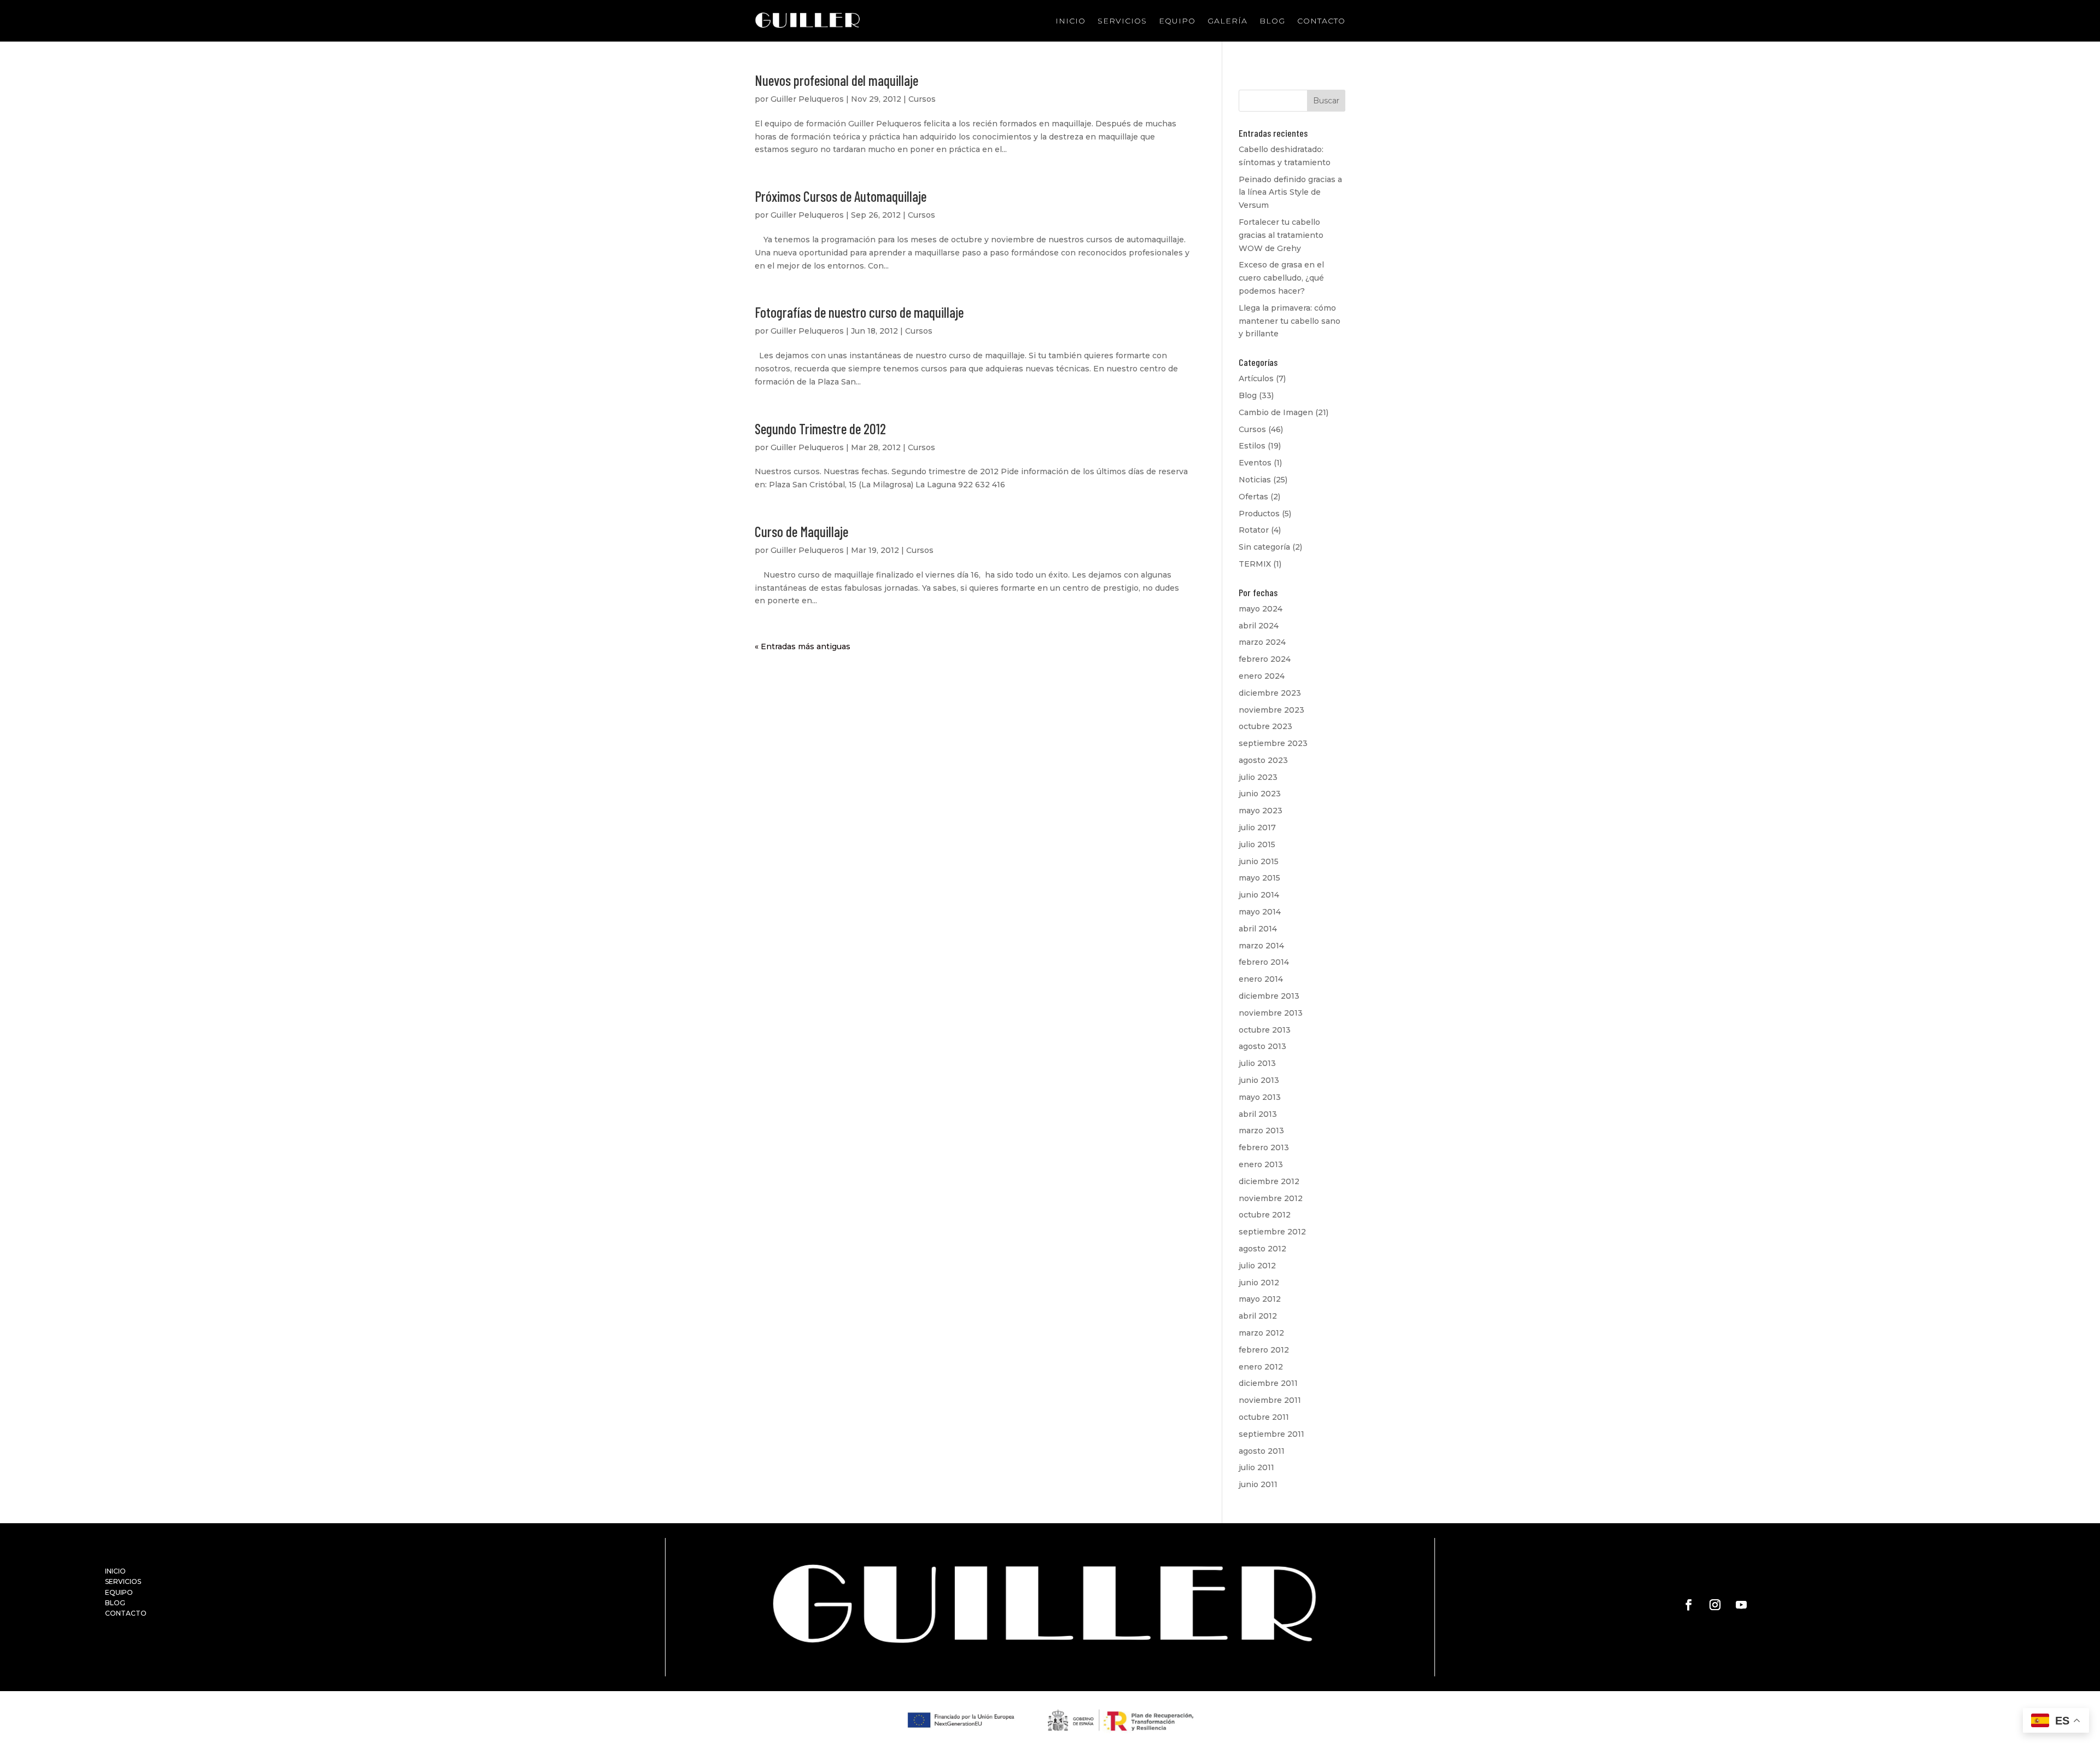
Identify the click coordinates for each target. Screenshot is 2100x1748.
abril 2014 (1258, 929)
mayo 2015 (1259, 878)
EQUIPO (119, 1592)
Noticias (1255, 480)
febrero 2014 (1264, 962)
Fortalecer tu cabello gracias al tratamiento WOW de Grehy (1281, 235)
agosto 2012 (1262, 1249)
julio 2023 (1258, 777)
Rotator (1254, 530)
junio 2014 (1259, 895)
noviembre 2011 (1270, 1400)
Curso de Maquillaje (801, 531)
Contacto (1321, 21)
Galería (1227, 21)
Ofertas (1253, 497)
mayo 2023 (1261, 811)
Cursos (922, 99)
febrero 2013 (1264, 1147)
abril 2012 (1258, 1316)
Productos (1259, 514)
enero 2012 (1261, 1367)
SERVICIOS (123, 1581)
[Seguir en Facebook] (1689, 1605)
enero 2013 (1261, 1164)
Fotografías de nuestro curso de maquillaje (859, 312)
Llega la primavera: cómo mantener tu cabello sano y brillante (1290, 321)
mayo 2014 (1260, 912)
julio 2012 (1257, 1266)
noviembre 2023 (1271, 710)
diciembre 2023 (1270, 693)
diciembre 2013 (1269, 996)
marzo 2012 (1261, 1333)
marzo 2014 (1261, 946)
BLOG (115, 1603)
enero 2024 (1262, 676)
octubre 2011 (1264, 1417)
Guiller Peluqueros (807, 99)
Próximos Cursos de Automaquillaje (841, 196)
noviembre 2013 (1271, 1013)
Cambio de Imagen (1276, 412)
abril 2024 (1259, 626)
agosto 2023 (1263, 760)
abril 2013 (1258, 1114)
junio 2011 (1258, 1484)
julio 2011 (1256, 1467)
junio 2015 (1259, 861)
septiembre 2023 (1273, 743)
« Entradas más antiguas (803, 646)
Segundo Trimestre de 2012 (820, 429)
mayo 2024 (1261, 609)
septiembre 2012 (1272, 1232)
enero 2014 (1261, 979)
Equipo (1177, 21)
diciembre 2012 (1269, 1181)
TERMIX (1255, 564)
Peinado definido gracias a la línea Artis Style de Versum (1290, 193)
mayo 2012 (1260, 1299)
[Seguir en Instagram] (1715, 1605)
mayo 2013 (1260, 1097)
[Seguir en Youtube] (1741, 1605)
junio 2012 (1259, 1283)
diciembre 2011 (1268, 1383)
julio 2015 (1257, 844)
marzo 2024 (1262, 642)
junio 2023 (1260, 794)
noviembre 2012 (1271, 1198)
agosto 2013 (1262, 1046)
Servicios (1122, 21)
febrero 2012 (1264, 1350)
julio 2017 (1257, 828)
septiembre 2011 (1271, 1434)
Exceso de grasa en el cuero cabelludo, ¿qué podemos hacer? (1281, 278)
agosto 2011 (1262, 1451)
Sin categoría (1264, 547)
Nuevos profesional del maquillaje (836, 80)
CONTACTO (126, 1613)
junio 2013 (1259, 1080)
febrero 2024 (1265, 659)
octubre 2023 (1265, 726)
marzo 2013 (1261, 1131)
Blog (1272, 21)
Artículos (1256, 378)
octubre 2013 (1265, 1030)
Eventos (1255, 463)
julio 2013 (1257, 1063)
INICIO (115, 1571)
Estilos (1252, 446)
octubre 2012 (1265, 1215)
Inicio (1071, 21)
